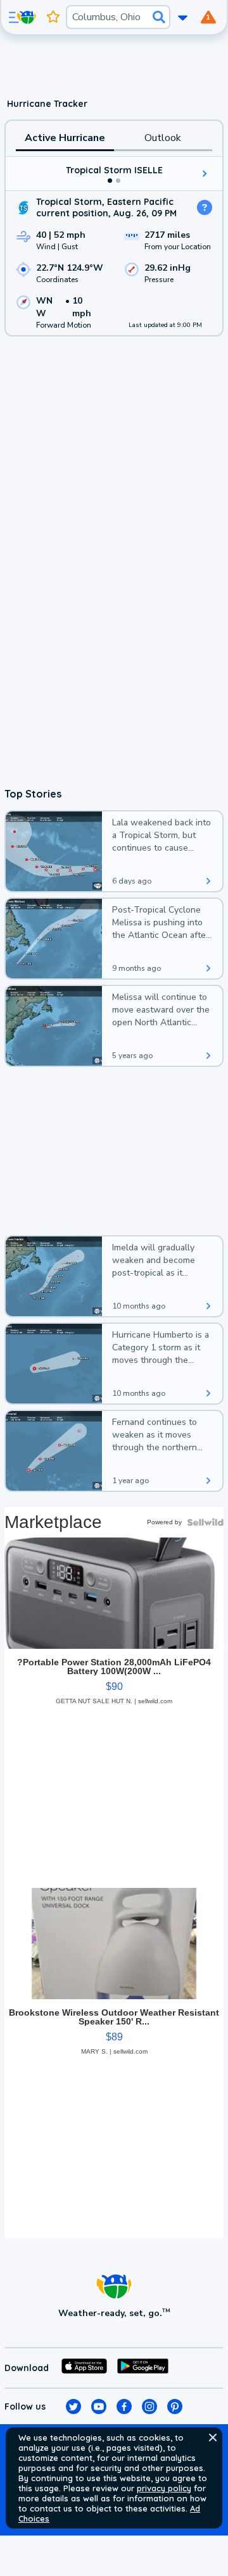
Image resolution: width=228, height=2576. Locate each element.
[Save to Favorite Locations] (53, 17)
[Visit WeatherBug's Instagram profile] (149, 2407)
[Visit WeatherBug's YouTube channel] (99, 2407)
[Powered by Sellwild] (205, 1522)
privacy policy (164, 2488)
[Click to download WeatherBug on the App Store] (84, 2368)
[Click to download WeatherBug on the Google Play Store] (143, 2368)
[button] (213, 2437)
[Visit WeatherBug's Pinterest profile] (175, 2407)
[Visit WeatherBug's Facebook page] (124, 2407)
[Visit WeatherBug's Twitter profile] (73, 2407)
